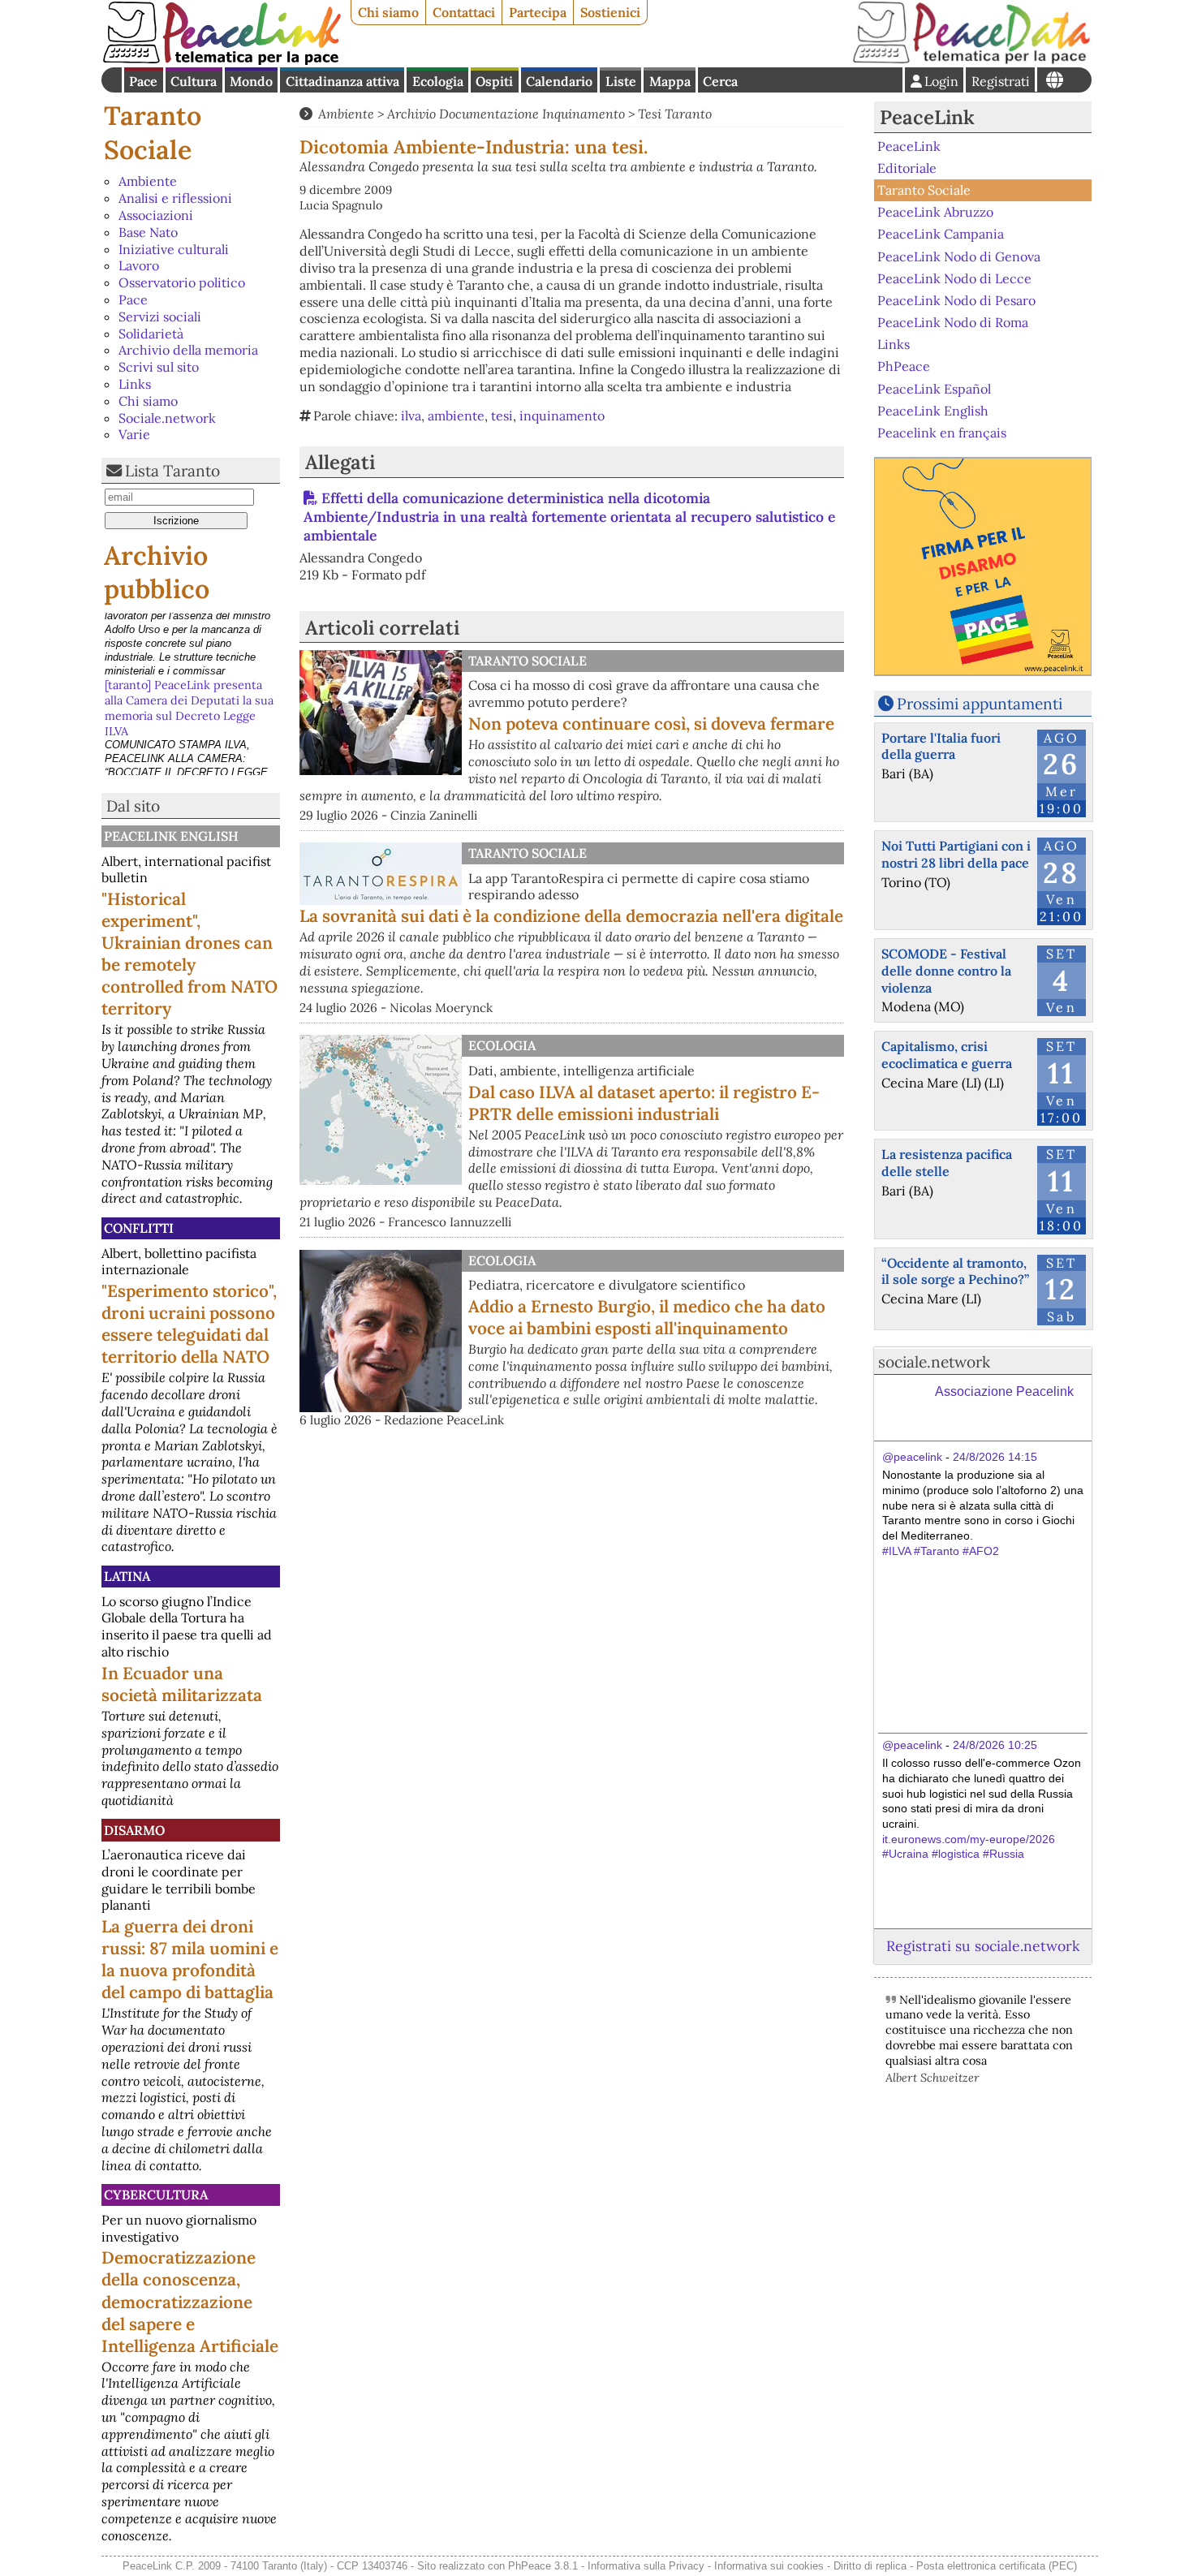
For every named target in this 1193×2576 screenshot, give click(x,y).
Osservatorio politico (182, 282)
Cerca (720, 81)
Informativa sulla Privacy (646, 2566)
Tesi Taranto (675, 114)
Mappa (670, 81)
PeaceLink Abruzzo (935, 212)
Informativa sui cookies (769, 2566)
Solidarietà (151, 334)
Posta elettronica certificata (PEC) (997, 2566)
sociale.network (934, 1362)
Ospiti (494, 81)
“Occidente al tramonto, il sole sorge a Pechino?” (955, 1271)
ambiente (456, 416)
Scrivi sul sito (159, 367)
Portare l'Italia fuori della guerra (941, 746)
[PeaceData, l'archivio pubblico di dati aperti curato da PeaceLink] (971, 60)
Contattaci (464, 12)
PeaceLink (927, 117)
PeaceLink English (171, 836)
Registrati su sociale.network (983, 1946)
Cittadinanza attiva (342, 81)
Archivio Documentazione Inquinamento (506, 114)
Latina (127, 1576)
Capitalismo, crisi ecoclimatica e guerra (947, 1055)
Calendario (559, 81)
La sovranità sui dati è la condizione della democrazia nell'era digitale (571, 916)
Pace (143, 81)
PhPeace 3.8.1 (543, 2566)
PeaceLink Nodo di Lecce (954, 278)
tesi (502, 416)
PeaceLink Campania (941, 234)
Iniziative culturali (174, 249)
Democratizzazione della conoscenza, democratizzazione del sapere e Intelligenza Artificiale (190, 2301)
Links (135, 384)
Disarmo (134, 1830)
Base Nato (148, 232)
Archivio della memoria (188, 350)
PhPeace (904, 366)
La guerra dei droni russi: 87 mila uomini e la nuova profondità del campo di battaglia (190, 1959)
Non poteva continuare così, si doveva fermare (651, 724)
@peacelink (912, 1457)
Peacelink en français (942, 433)
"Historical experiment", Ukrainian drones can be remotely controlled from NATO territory (190, 954)
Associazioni (156, 215)
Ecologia (438, 81)
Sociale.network (167, 418)
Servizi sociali (160, 317)
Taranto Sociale (153, 133)
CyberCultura (156, 2195)
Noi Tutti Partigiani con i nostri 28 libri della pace (956, 854)
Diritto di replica (870, 2566)
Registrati (1001, 81)
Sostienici (610, 12)
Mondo (251, 81)
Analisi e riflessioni (175, 198)
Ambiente (148, 181)
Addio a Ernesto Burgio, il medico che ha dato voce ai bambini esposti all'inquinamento (647, 1317)
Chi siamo (388, 12)
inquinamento (562, 416)
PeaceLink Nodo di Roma (953, 322)
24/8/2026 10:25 (995, 1745)
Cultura (194, 81)
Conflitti (139, 1228)
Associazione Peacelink (1004, 1391)
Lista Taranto (172, 471)
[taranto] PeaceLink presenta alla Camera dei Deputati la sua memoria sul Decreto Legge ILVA (189, 643)
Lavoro (139, 265)
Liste (621, 81)
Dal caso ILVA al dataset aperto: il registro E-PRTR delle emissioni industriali (644, 1103)
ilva (411, 416)
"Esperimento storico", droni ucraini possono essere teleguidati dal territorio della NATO (189, 1324)
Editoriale (907, 168)
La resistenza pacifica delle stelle (947, 1163)
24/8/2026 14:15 (995, 1457)
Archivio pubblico (157, 573)
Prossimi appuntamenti (980, 704)
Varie (134, 434)
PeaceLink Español (934, 388)
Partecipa (538, 12)
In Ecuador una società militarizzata (182, 1684)
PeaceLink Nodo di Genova (959, 256)
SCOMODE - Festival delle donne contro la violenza (946, 971)
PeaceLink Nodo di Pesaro (956, 300)
